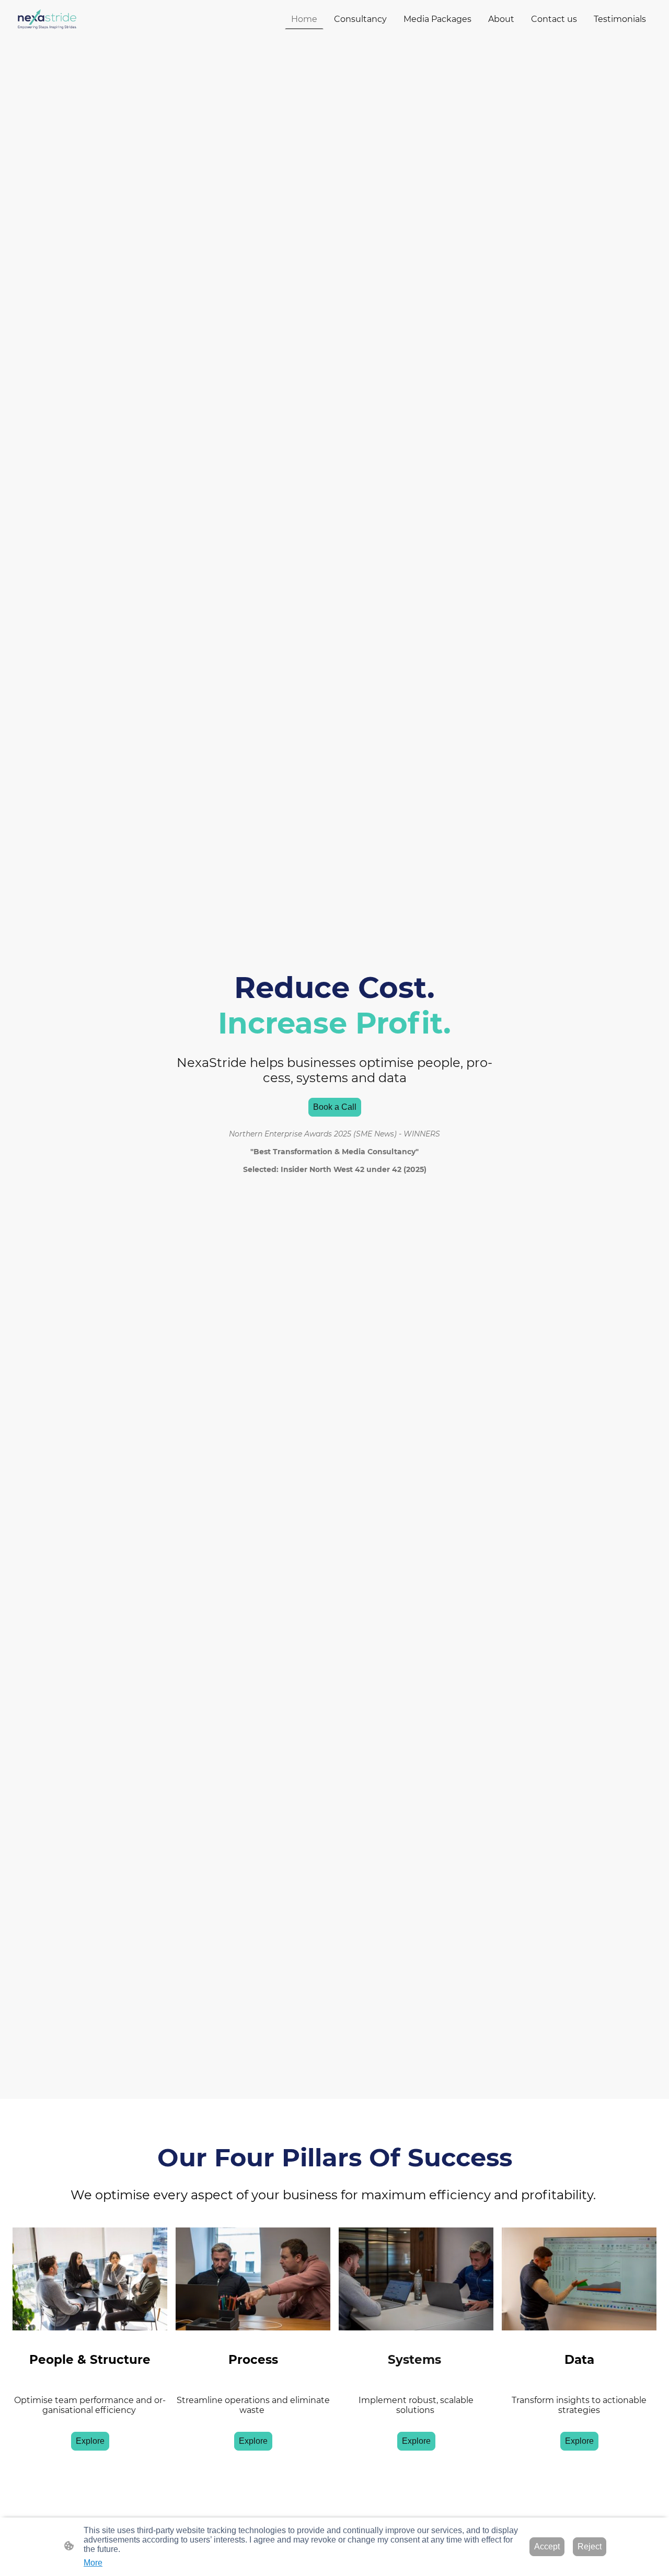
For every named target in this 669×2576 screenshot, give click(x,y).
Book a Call (335, 1107)
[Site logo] (47, 19)
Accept (547, 2546)
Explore (90, 2441)
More (93, 2563)
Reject (590, 2546)
